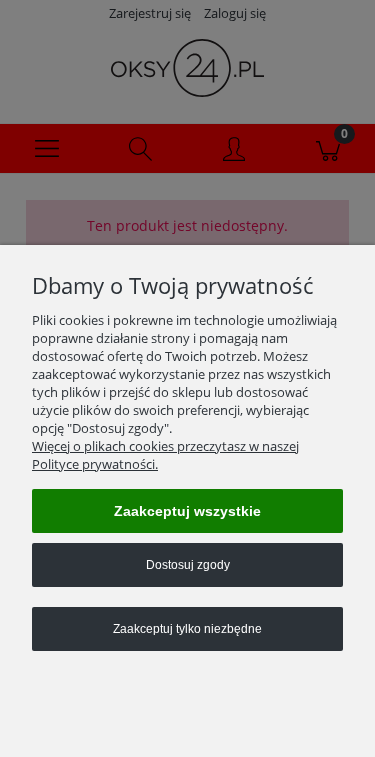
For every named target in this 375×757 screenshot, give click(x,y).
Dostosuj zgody (188, 565)
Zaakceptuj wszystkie (187, 511)
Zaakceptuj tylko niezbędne (187, 629)
